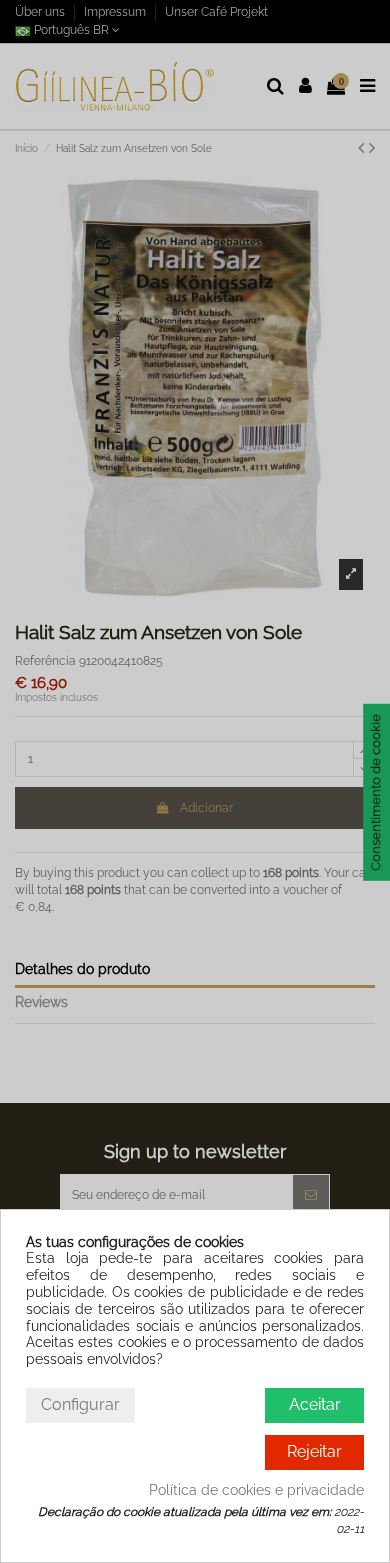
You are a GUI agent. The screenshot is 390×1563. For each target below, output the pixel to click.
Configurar (80, 1404)
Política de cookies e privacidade (256, 1490)
